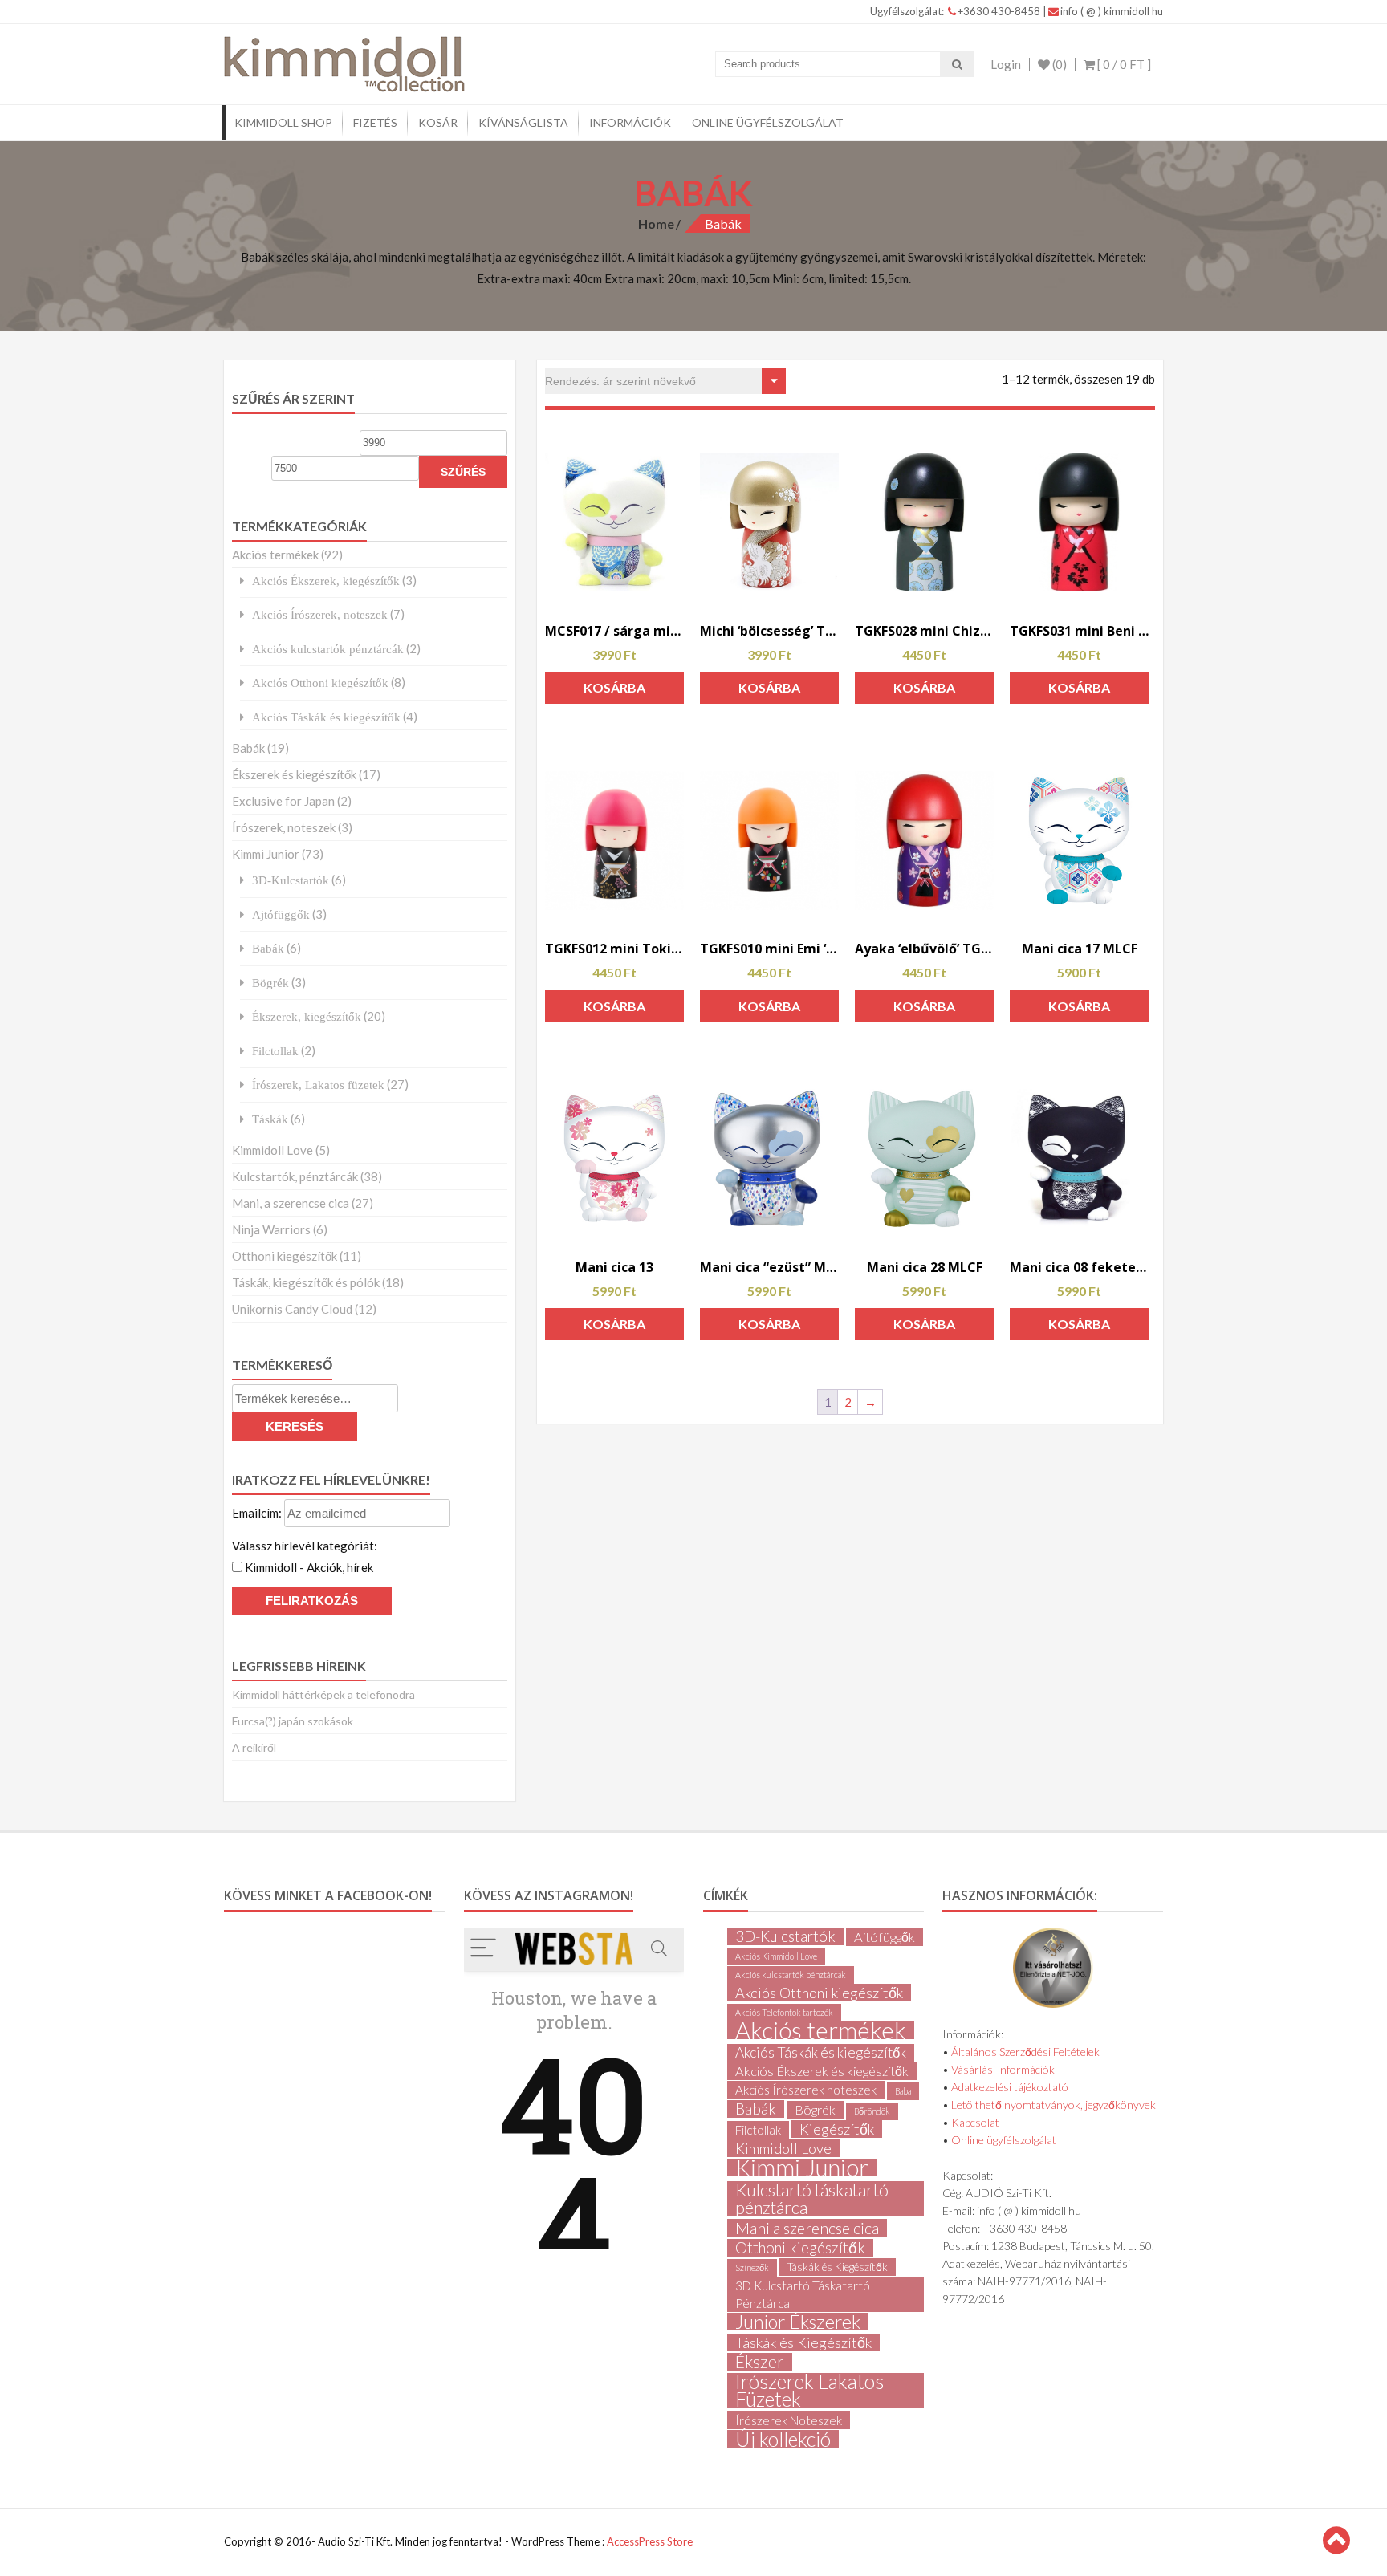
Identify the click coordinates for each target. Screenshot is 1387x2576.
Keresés (295, 1426)
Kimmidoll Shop (283, 122)
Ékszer (760, 2362)
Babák (248, 748)
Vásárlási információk (1003, 2069)
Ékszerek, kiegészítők (307, 1016)
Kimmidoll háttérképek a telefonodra (323, 1694)
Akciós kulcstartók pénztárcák (328, 649)
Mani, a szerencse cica (291, 1203)
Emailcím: (258, 1513)
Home (656, 223)
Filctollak (275, 1051)
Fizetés (375, 122)
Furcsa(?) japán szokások (293, 1721)
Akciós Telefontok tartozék (784, 2012)
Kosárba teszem (614, 692)
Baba (903, 2091)
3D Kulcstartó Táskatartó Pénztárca (803, 2294)
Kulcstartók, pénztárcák (295, 1176)
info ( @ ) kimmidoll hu (1112, 11)
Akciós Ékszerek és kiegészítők (822, 2071)
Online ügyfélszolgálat (768, 122)
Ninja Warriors (271, 1229)
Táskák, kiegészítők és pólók (306, 1282)
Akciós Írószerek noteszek (806, 2090)
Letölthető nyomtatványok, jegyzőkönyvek (1053, 2105)
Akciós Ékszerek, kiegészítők (326, 581)
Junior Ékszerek (798, 2322)
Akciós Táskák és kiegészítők (326, 717)
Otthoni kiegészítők (285, 1256)
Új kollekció (783, 2439)
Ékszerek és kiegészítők (294, 774)
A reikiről (254, 1747)
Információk (630, 122)
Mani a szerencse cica (807, 2228)
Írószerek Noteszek (789, 2420)
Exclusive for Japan (283, 801)
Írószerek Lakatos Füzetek (809, 2391)
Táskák (270, 1119)
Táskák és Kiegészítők (838, 2267)
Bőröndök (872, 2111)
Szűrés (463, 472)
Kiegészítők (837, 2129)
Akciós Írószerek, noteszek (320, 614)
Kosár (438, 122)
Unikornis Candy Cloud (292, 1309)
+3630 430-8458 (1000, 11)
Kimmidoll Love (273, 1150)
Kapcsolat (975, 2122)
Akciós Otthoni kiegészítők (320, 683)
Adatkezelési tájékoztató (1010, 2087)
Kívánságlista (523, 122)
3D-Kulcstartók (291, 880)
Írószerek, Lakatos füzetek (318, 1085)
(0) (1058, 64)
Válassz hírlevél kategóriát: (305, 1546)
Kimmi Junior (266, 854)
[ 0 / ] (1123, 64)
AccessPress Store (650, 2541)
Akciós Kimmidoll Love (776, 1956)
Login (1006, 64)
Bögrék (270, 983)
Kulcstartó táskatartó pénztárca (812, 2199)
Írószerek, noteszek (284, 827)
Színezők (752, 2267)
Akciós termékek (275, 555)
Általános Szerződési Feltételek (1025, 2052)
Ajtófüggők (281, 914)
